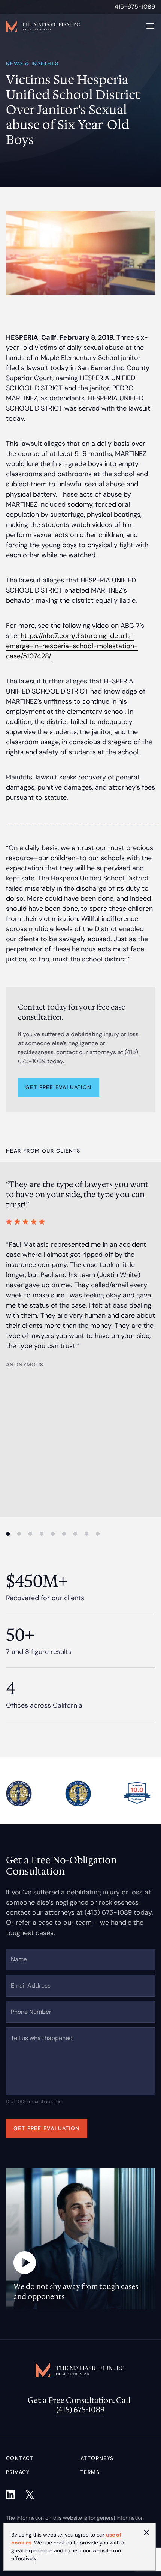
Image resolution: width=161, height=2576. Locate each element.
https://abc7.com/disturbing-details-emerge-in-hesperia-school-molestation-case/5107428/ (72, 646)
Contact (20, 2458)
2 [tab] (19, 1534)
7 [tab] (75, 1534)
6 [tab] (64, 1534)
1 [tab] (8, 1534)
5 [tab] (53, 1534)
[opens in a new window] (10, 2495)
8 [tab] (86, 1534)
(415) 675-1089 (108, 1912)
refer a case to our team (54, 1923)
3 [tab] (30, 1534)
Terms (90, 2472)
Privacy (18, 2472)
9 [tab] (98, 1534)
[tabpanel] (80, 1274)
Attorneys (97, 2458)
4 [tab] (42, 1534)
